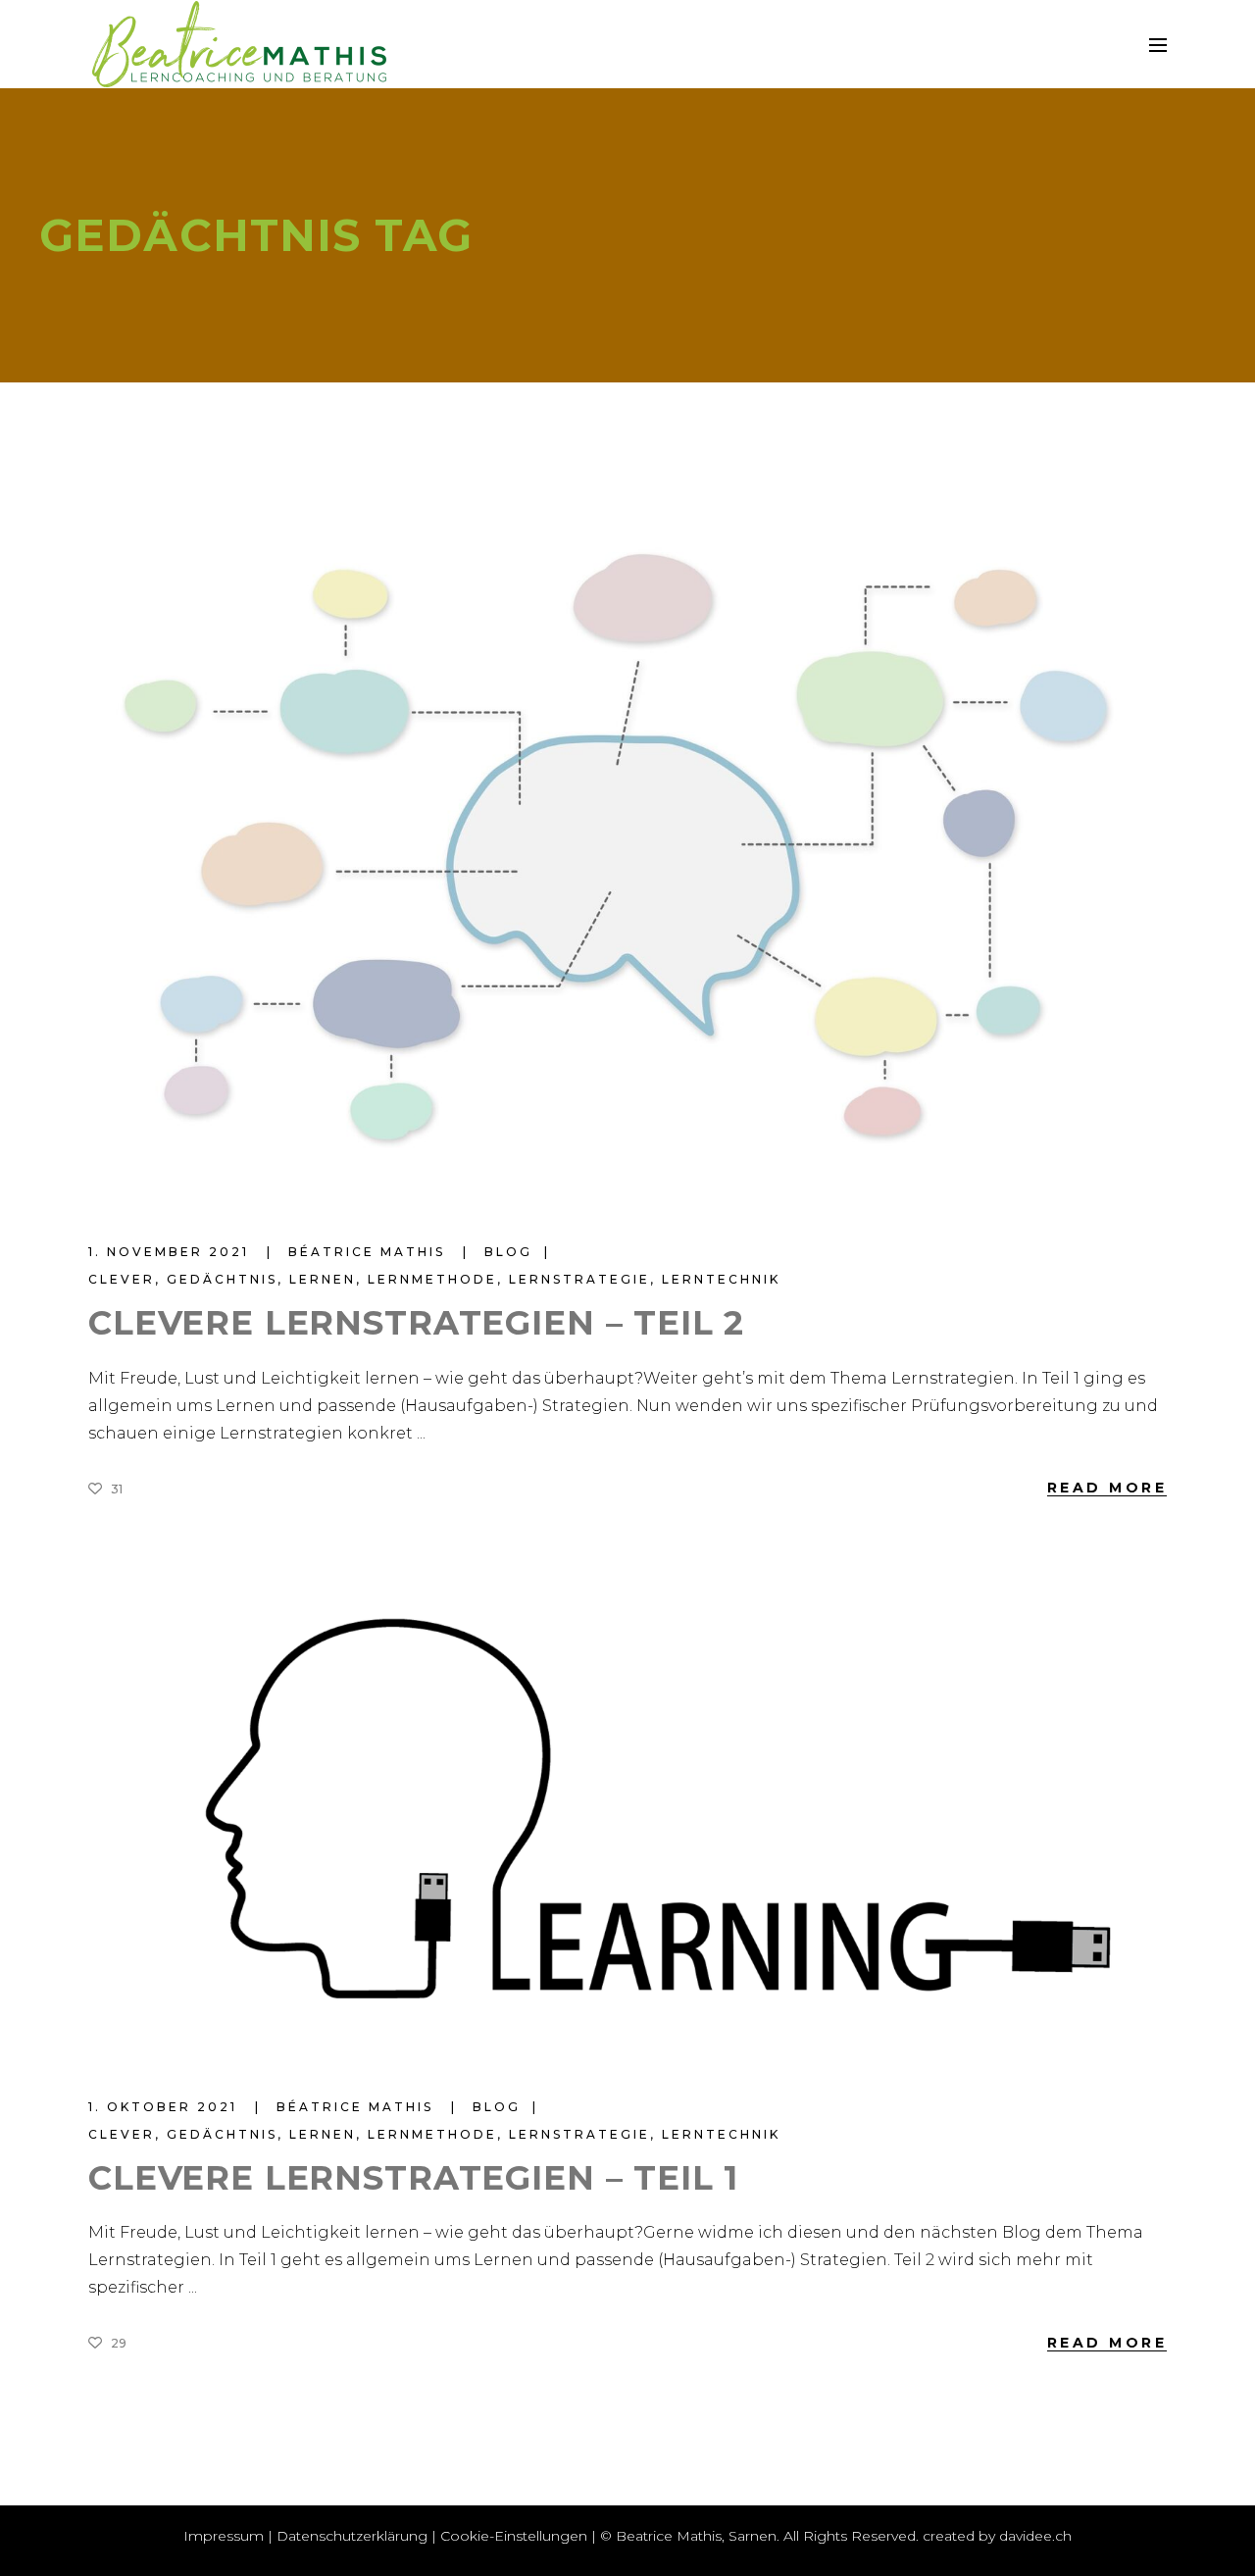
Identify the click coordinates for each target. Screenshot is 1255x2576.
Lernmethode (432, 1279)
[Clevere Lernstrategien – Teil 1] (627, 1813)
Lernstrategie (579, 1279)
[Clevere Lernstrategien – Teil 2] (627, 864)
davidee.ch (1035, 2536)
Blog (508, 1252)
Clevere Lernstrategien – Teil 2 (416, 1323)
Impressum (224, 2536)
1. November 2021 (172, 1252)
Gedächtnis (222, 1279)
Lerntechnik (721, 1279)
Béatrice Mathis (370, 1252)
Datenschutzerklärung (352, 2536)
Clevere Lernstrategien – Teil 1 (413, 2178)
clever (122, 1279)
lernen (323, 1279)
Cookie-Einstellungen (514, 2536)
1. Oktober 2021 (166, 2107)
